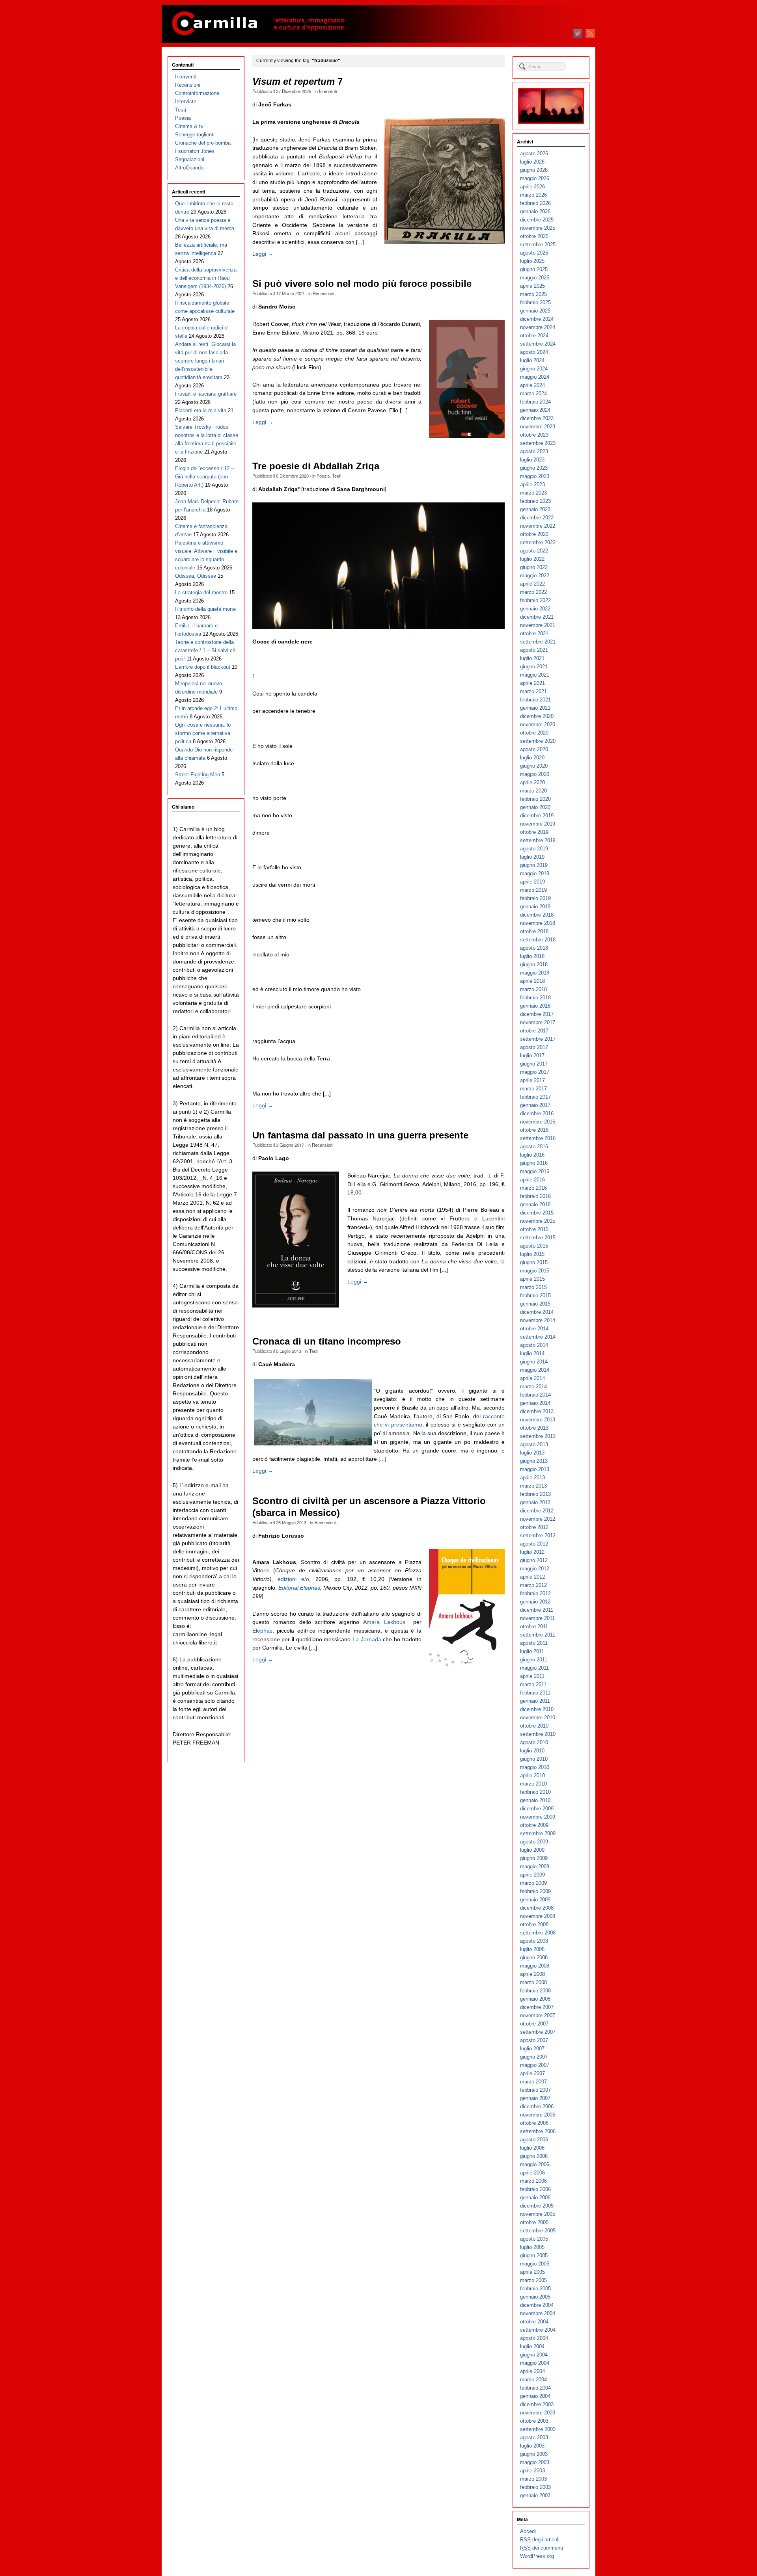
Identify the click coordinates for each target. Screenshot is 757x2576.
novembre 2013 (538, 1420)
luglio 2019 (532, 857)
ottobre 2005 (534, 2222)
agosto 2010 (534, 1742)
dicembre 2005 (537, 2206)
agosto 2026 (534, 153)
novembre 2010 (538, 1718)
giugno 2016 (534, 1163)
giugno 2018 (534, 964)
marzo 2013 (533, 1486)
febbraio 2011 (535, 1693)
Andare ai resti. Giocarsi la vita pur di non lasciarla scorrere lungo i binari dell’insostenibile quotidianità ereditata (205, 361)
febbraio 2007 (535, 2090)
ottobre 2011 (534, 1627)
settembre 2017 (538, 1039)
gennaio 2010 (535, 1800)
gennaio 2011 (535, 1701)
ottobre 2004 (534, 2322)
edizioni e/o (293, 1579)
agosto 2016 (534, 1147)
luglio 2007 (532, 2049)
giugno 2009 (534, 1858)
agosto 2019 (534, 849)
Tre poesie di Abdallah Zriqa (316, 466)
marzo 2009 (533, 1883)
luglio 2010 (532, 1751)
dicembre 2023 (537, 418)
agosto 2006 (534, 2140)
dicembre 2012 (537, 1511)
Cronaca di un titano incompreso (327, 1341)
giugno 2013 (534, 1461)
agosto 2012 (534, 1544)
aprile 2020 (532, 782)
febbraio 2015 (535, 1295)
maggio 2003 (535, 2462)
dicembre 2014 (537, 1312)
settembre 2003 (538, 2429)
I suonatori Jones (195, 151)
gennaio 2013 (535, 1502)
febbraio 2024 (535, 402)
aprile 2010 (532, 1775)
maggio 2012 (535, 1569)
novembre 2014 (538, 1320)
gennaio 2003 (535, 2495)
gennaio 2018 (535, 1006)
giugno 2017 (534, 1064)
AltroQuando (189, 168)
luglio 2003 (532, 2446)
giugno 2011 (534, 1660)
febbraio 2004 (535, 2388)
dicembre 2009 (537, 1809)
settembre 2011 (538, 1635)
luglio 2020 (532, 758)
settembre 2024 (538, 344)
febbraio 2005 (535, 2289)
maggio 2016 (535, 1171)
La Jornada (366, 1639)
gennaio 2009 (535, 1900)
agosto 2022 (534, 551)
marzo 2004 (533, 2380)
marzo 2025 (533, 294)
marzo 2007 (533, 2082)
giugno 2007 (534, 2057)
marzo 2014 (533, 1387)
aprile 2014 (532, 1378)
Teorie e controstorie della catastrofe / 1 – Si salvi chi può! (206, 650)
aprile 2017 (532, 1080)
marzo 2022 (533, 592)
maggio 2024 (535, 377)
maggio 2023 (535, 476)
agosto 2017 (534, 1047)
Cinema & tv (189, 126)
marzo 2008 (533, 1982)
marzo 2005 (533, 2280)
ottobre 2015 (534, 1229)
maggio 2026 (535, 178)
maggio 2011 (534, 1668)
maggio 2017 (535, 1072)
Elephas (262, 1631)
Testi (337, 476)
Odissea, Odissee (196, 576)
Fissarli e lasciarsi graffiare (206, 394)
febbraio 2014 (535, 1395)
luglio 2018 (532, 956)
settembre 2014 (538, 1337)
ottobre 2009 (534, 1825)
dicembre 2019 (537, 816)
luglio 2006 (532, 2148)
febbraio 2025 (535, 302)
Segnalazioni (190, 159)
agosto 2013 (534, 1444)
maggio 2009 (535, 1866)
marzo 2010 (533, 1784)
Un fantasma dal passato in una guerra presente (360, 1135)
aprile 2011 (532, 1676)
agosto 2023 (534, 451)
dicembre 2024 (537, 319)
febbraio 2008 (535, 1991)
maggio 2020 (535, 774)
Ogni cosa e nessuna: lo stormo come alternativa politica (203, 733)
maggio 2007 (535, 2065)
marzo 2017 (533, 1089)
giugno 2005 (534, 2255)
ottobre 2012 (534, 1527)
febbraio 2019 (535, 898)
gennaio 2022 (535, 609)
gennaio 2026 (535, 211)
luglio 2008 (532, 1949)
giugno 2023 (534, 468)
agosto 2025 (534, 253)
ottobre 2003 (534, 2421)
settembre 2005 (538, 2231)
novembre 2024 (538, 327)
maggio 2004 (535, 2363)
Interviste (186, 101)
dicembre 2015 (537, 1213)
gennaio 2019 (535, 907)
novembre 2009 (538, 1817)
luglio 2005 (532, 2247)
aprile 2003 (532, 2471)
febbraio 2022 (535, 600)
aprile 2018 (532, 981)
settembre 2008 (538, 1933)
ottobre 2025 (534, 236)
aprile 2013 (532, 1478)
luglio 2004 (532, 2346)
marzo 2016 (533, 1188)
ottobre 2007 (534, 2024)
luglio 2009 (532, 1850)
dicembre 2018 (537, 915)
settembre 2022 (538, 542)
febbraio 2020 (535, 799)
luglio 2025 (532, 261)
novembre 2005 (538, 2214)
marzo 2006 (533, 2181)
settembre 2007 (538, 2032)
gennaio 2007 (535, 2098)
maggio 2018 (535, 973)
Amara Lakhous (384, 1622)
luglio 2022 (532, 559)
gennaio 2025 (535, 311)
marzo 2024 (533, 393)
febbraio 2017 (535, 1097)
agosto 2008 (534, 1941)
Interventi (328, 91)
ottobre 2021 (534, 633)
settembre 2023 (538, 443)
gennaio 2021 (535, 708)
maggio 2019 (535, 873)
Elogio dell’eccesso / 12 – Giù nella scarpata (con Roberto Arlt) (204, 477)
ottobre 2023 (534, 435)
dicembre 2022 (537, 518)
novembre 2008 (538, 1916)
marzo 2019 (533, 890)
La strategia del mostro (201, 592)
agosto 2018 (534, 948)
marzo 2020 (533, 791)
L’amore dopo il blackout (203, 667)
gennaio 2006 (535, 2198)
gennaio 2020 (535, 807)
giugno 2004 (534, 2355)
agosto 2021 (534, 650)
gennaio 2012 (535, 1602)
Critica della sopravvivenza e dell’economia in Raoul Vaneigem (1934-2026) (206, 278)
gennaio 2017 (535, 1105)
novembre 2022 (538, 526)
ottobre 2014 (534, 1329)
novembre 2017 (538, 1022)
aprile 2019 (532, 882)
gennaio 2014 (535, 1403)
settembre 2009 (538, 1833)
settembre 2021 (538, 642)
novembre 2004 (538, 2313)
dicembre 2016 (537, 1113)
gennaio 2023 (535, 509)
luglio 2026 (532, 162)
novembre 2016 (538, 1122)
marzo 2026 (533, 195)
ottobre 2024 (534, 336)
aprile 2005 (532, 2272)
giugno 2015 (534, 1262)
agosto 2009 (534, 1842)
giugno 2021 (534, 667)
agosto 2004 (534, 2338)
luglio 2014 (532, 1353)
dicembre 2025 (537, 220)
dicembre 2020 (537, 716)
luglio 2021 (532, 658)
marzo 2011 (533, 1684)
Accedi (528, 2531)
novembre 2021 (538, 625)
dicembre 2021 (537, 617)
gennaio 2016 (535, 1204)
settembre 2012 (538, 1535)
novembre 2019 (538, 824)
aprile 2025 (532, 286)
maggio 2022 (535, 576)
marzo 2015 (533, 1287)
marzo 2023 (533, 493)
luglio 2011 (532, 1651)
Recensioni (323, 293)
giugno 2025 (534, 269)
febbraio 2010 (535, 1792)
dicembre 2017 (537, 1014)
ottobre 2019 (534, 832)
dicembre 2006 (537, 2106)
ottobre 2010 (534, 1726)
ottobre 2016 (534, 1130)
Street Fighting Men (198, 775)
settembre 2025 (538, 245)
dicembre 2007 (537, 2007)
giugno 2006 (534, 2156)
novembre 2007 (538, 2015)
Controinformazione (197, 93)
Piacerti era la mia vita (201, 410)
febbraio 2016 (535, 1196)
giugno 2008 (534, 1958)
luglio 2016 (532, 1155)
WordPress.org (537, 2556)
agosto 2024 (534, 352)
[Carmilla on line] (378, 24)
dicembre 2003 (537, 2404)
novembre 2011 (537, 1618)
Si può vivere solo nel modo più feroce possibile (362, 284)
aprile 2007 (532, 2073)
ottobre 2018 (534, 931)
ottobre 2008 (534, 1924)
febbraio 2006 (535, 2189)
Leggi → (263, 254)
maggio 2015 (535, 1271)
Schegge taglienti (195, 135)
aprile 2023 (532, 485)
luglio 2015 (532, 1254)
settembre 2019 (538, 840)
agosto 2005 (534, 2239)
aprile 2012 (532, 1577)
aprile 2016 (532, 1180)
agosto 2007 (534, 2040)
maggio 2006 (535, 2164)
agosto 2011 (534, 1643)
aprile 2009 (532, 1875)
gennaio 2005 (535, 2297)
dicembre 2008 (537, 1908)
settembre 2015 (538, 1238)
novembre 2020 (538, 724)
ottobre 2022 (534, 534)
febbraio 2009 (535, 1891)
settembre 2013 (538, 1436)
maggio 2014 (535, 1370)
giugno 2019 (534, 865)
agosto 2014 (534, 1345)
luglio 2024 (532, 360)
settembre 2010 (538, 1734)
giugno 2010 (534, 1759)
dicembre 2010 (537, 1709)
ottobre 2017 (534, 1031)
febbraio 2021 (535, 700)
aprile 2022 (532, 584)
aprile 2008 (532, 1974)
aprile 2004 (532, 2371)
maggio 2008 (535, 1966)
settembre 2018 (538, 940)
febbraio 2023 (535, 501)
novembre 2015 (538, 1221)
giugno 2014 (534, 1362)
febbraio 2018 (535, 998)
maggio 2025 (535, 278)
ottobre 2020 (534, 733)
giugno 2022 (534, 567)
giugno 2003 (534, 2454)
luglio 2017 (532, 1056)
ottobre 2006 (534, 2123)
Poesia (323, 476)
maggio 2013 (535, 1469)
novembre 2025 (538, 228)
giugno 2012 (534, 1560)
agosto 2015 (534, 1246)
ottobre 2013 (534, 1428)
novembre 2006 (538, 2115)
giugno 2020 (534, 766)
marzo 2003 (533, 2479)
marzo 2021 (533, 691)
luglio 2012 (532, 1552)
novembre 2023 (538, 427)
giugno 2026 (534, 170)
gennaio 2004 (535, 2396)
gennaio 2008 (535, 1999)
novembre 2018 (538, 923)
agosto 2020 (534, 749)
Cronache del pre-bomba (203, 143)
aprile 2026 (532, 187)
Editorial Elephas (299, 1588)
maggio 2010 (535, 1767)
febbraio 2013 (535, 1494)
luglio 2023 (532, 460)
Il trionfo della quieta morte (205, 609)
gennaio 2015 (535, 1304)
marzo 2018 (533, 989)
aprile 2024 (532, 385)
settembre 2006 (538, 2131)
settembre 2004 (538, 2330)
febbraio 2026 (535, 203)
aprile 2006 (532, 2173)
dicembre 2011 (537, 1610)
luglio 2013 (532, 1453)
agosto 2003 (534, 2437)
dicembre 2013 (537, 1411)
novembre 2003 (538, 2413)
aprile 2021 (532, 683)
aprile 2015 (532, 1279)
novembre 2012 (538, 1519)
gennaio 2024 (535, 410)
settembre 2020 (538, 741)
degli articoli (540, 2540)
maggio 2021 (535, 675)
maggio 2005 (535, 2264)
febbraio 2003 (535, 2487)
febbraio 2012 (535, 1593)
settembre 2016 (538, 1138)
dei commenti (542, 2548)
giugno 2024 (534, 369)
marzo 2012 (533, 1585)
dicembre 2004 (537, 2305)
